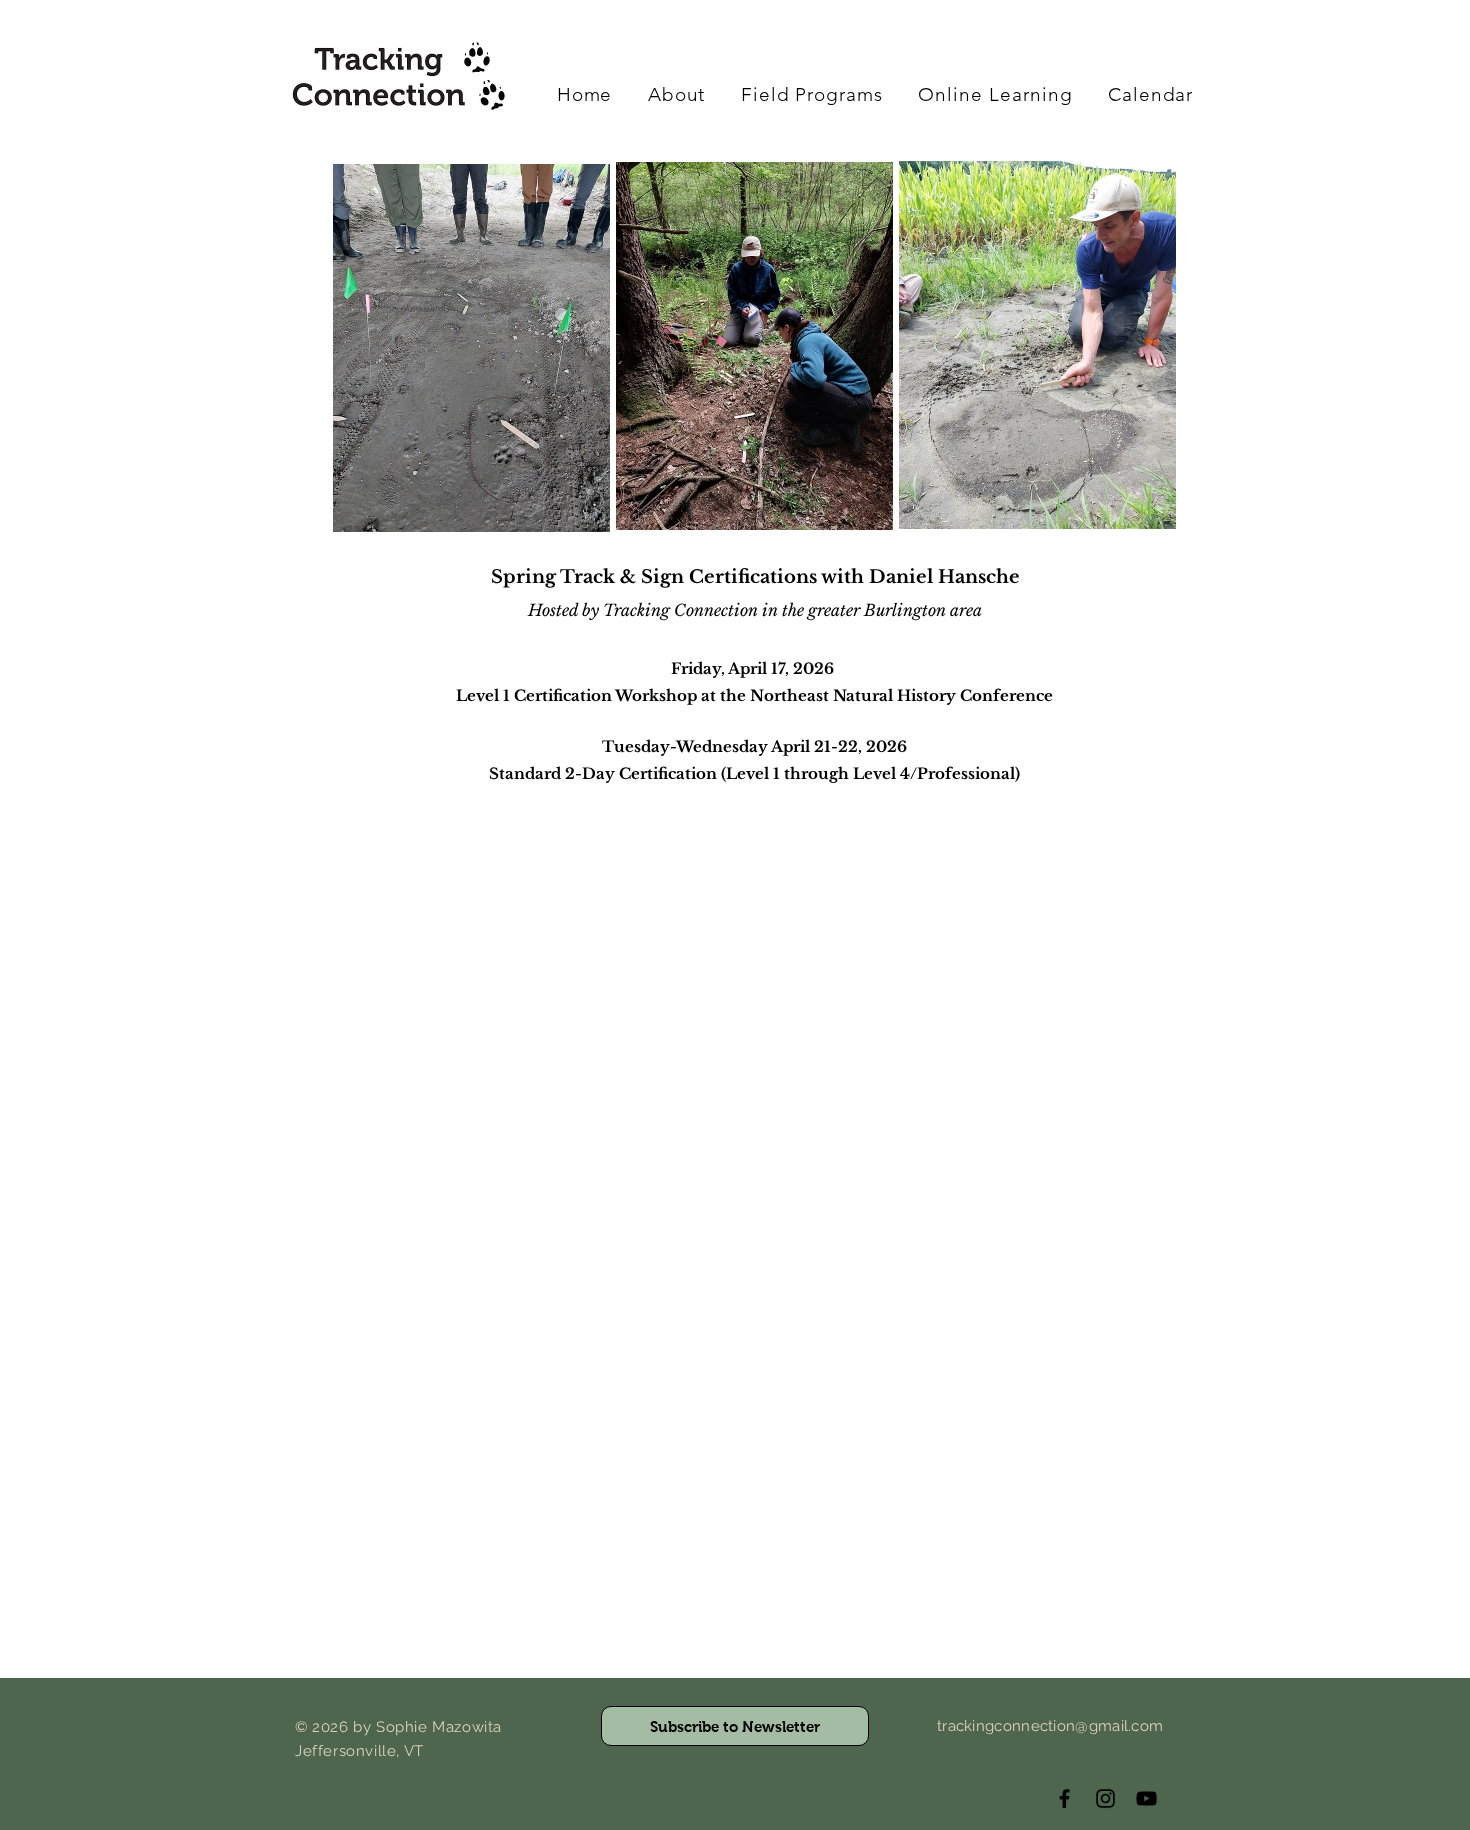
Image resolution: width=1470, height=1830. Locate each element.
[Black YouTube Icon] (1146, 1798)
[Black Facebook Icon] (1064, 1798)
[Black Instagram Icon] (1105, 1798)
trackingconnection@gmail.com (1050, 1726)
